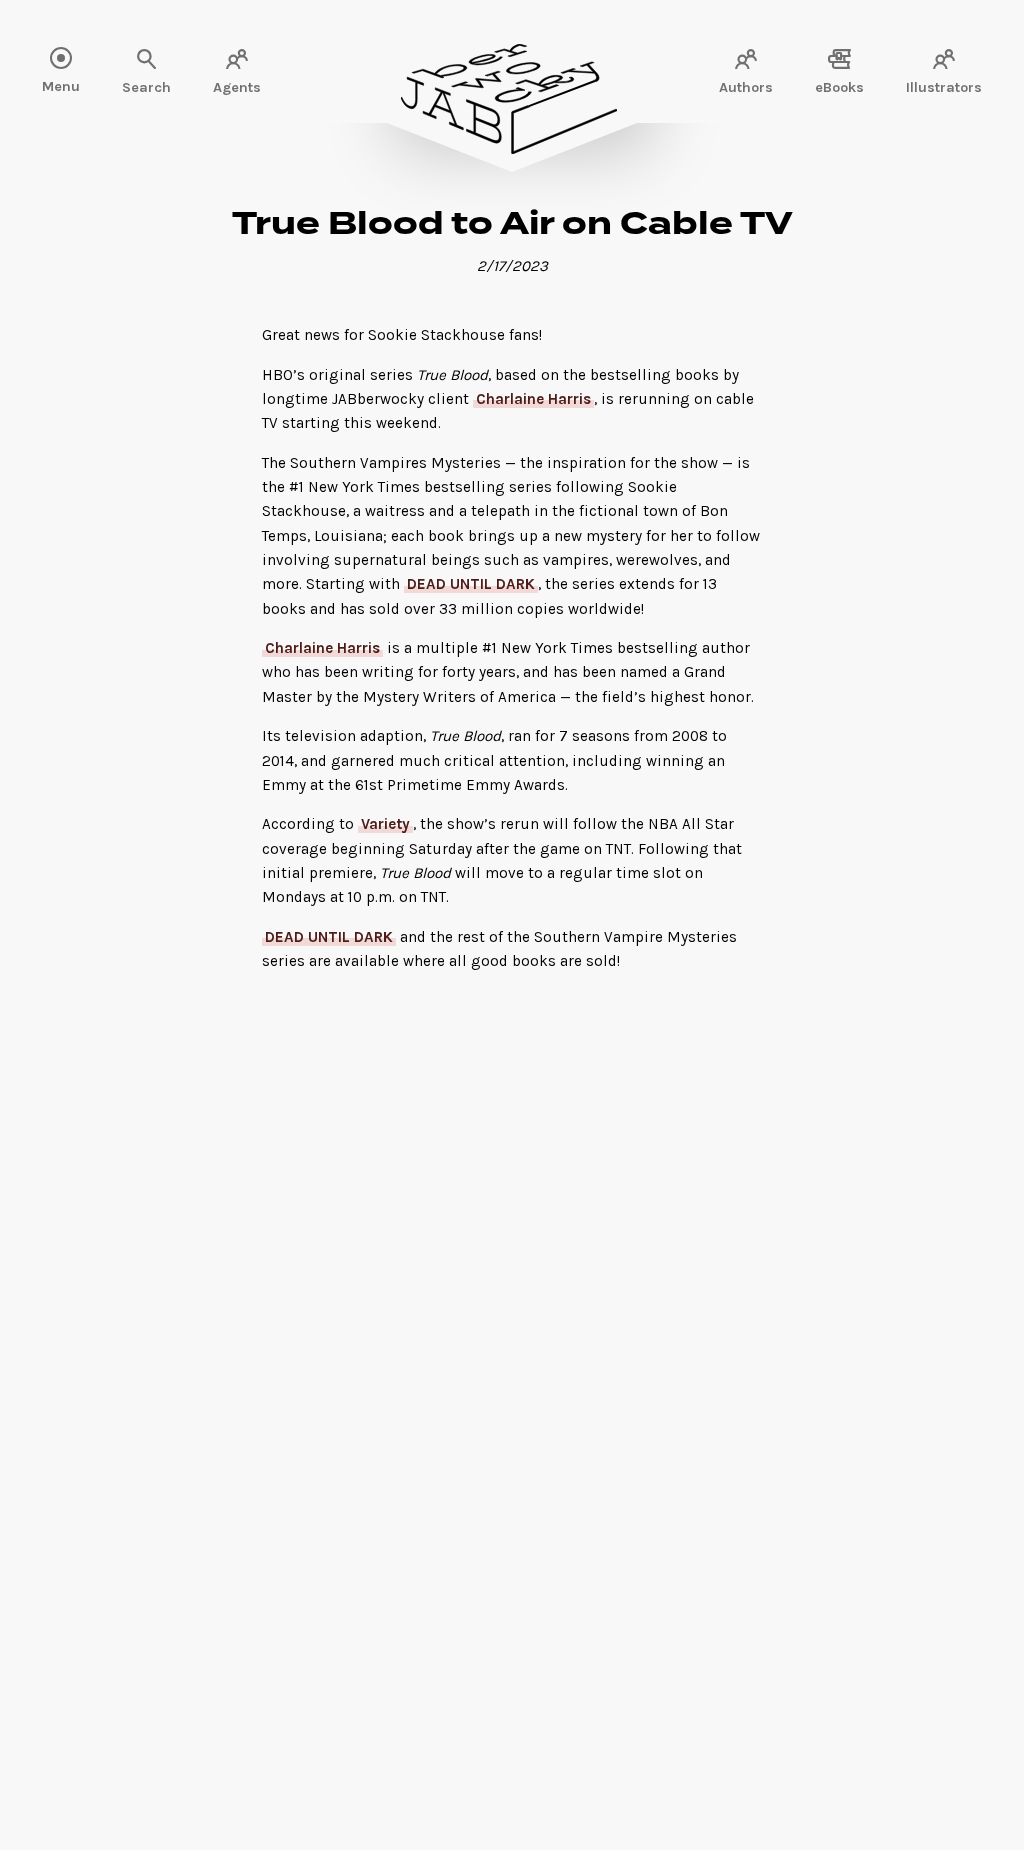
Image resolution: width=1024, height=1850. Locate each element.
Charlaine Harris (533, 399)
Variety (385, 824)
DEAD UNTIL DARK (471, 584)
